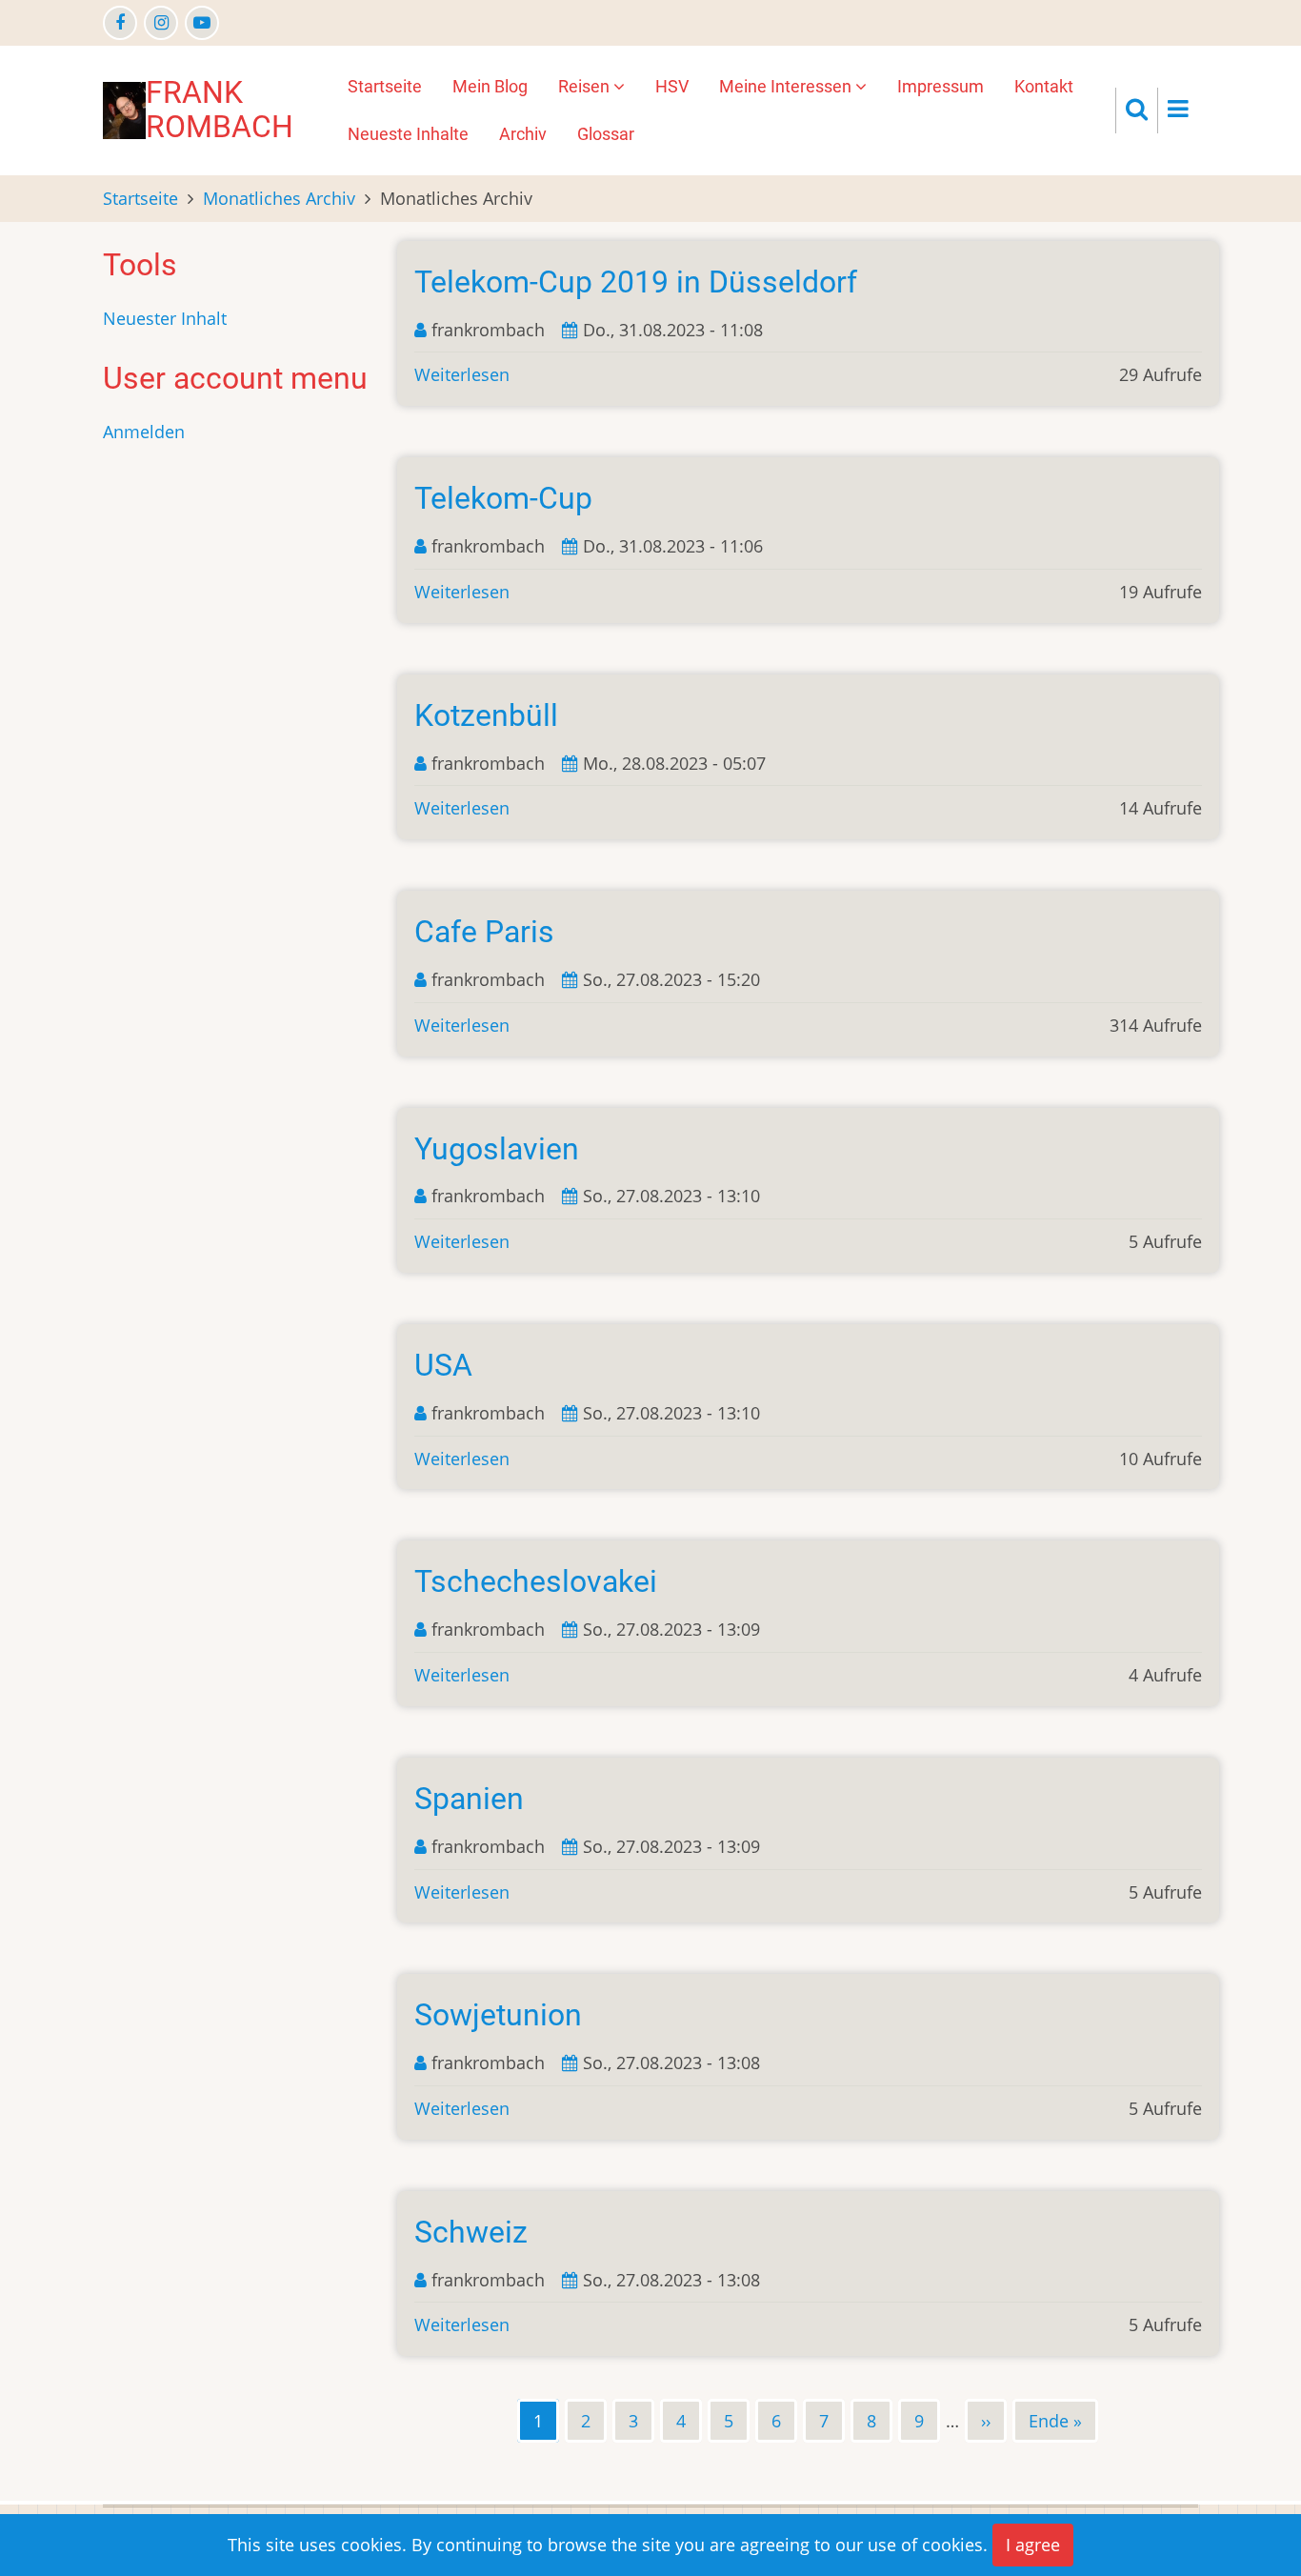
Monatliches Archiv (279, 198)
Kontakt (1044, 86)
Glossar (606, 134)
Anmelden (144, 432)
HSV (672, 86)
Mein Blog (490, 86)
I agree (1033, 2545)
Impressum (941, 86)
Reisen (586, 86)
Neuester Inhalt (165, 318)
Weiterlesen (462, 374)
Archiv (523, 134)
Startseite (385, 86)
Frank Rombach (220, 110)
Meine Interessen (787, 86)
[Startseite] (124, 109)
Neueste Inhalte (408, 134)
